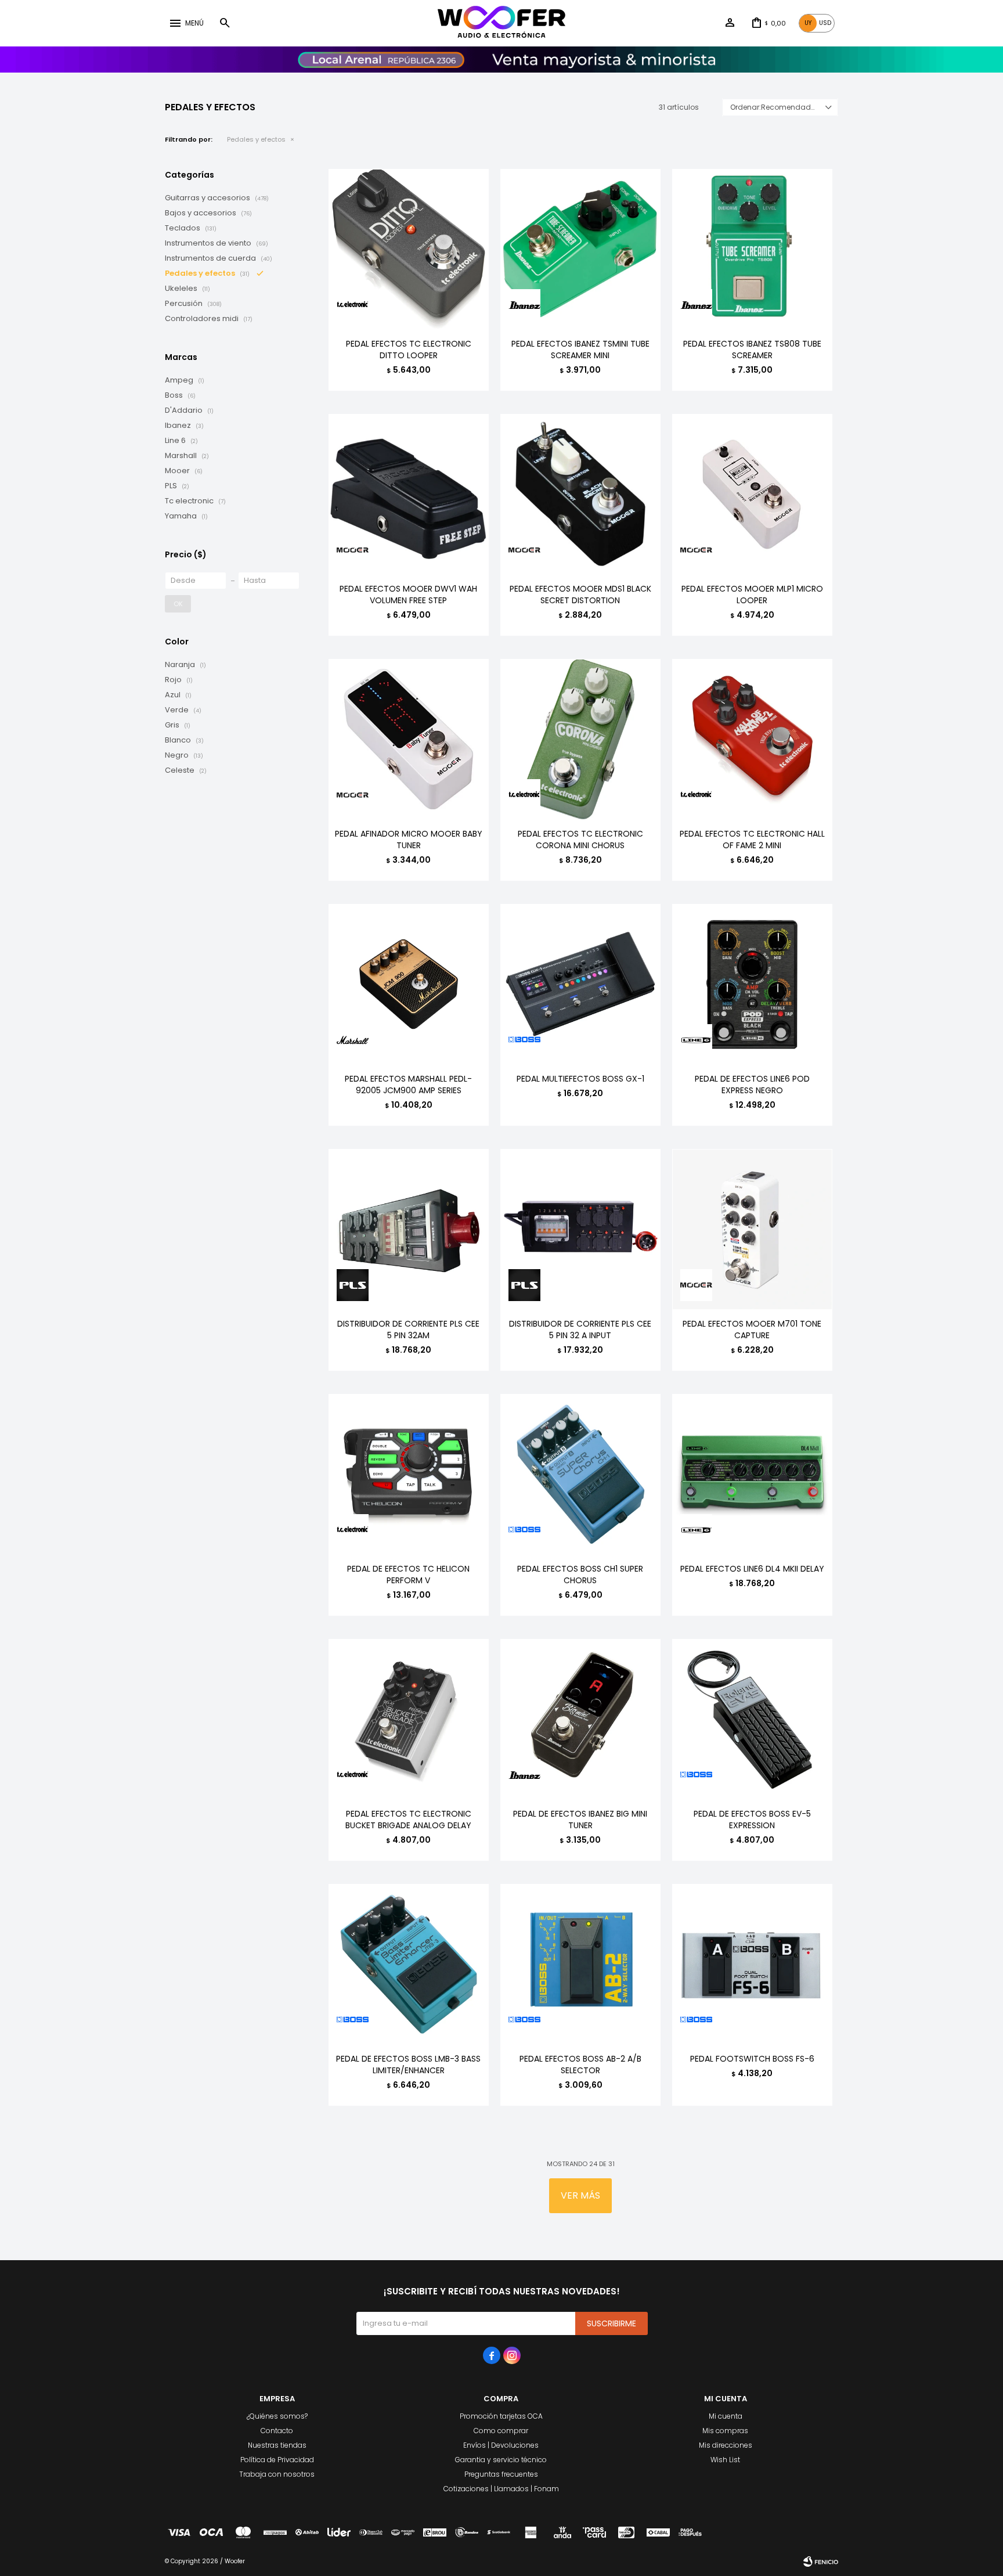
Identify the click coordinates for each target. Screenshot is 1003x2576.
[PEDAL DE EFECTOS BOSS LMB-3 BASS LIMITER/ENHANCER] (409, 1964)
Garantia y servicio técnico (501, 2460)
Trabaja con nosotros (277, 2474)
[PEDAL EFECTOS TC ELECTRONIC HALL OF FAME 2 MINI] (752, 739)
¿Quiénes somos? (277, 2416)
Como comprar (501, 2431)
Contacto (277, 2431)
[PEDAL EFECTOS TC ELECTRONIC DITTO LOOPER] (409, 249)
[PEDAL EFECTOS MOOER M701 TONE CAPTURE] (752, 1229)
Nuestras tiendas (277, 2445)
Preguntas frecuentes (501, 2474)
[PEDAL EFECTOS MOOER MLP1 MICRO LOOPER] (752, 494)
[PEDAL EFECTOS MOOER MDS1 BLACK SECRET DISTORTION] (580, 494)
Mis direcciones (726, 2445)
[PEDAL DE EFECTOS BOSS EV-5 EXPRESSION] (752, 1719)
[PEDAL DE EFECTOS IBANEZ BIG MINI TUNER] (580, 1719)
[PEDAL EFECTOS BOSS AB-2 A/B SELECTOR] (580, 1964)
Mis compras (725, 2431)
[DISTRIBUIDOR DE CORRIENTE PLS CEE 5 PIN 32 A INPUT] (580, 1229)
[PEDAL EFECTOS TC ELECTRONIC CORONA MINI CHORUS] (580, 739)
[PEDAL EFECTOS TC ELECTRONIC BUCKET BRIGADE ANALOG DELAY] (409, 1719)
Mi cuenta (726, 2416)
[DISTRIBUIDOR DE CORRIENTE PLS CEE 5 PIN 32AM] (409, 1229)
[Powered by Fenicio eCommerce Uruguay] (821, 2561)
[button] (225, 23)
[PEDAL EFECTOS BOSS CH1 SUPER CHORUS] (580, 1474)
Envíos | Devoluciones (501, 2445)
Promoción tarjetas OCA (501, 2416)
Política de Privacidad (277, 2460)
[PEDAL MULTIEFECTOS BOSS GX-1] (580, 984)
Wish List (725, 2460)
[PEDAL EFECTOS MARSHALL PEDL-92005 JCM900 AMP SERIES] (409, 984)
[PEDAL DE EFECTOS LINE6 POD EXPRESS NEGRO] (752, 984)
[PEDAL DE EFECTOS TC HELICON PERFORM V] (409, 1474)
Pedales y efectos (256, 139)
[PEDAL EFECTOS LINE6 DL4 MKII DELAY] (752, 1474)
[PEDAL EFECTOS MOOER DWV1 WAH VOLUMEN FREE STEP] (409, 494)
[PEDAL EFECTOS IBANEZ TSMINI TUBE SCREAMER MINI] (580, 249)
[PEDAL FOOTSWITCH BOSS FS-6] (752, 1964)
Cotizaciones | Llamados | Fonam (501, 2489)
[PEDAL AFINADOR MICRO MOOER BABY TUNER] (409, 739)
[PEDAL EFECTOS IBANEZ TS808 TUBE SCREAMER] (752, 249)
